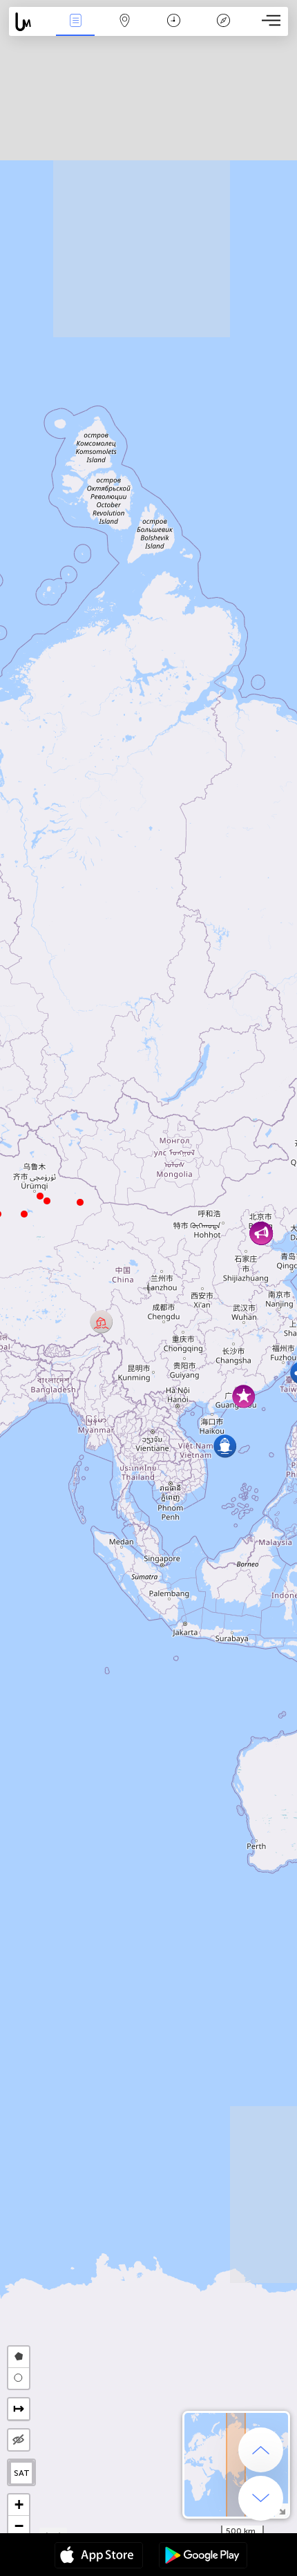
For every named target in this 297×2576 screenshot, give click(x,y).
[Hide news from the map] (19, 2440)
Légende (223, 30)
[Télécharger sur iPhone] (99, 2557)
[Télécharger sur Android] (203, 2557)
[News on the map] (30, 22)
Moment (174, 30)
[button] (40, 1196)
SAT (22, 2473)
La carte (125, 30)
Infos (76, 30)
